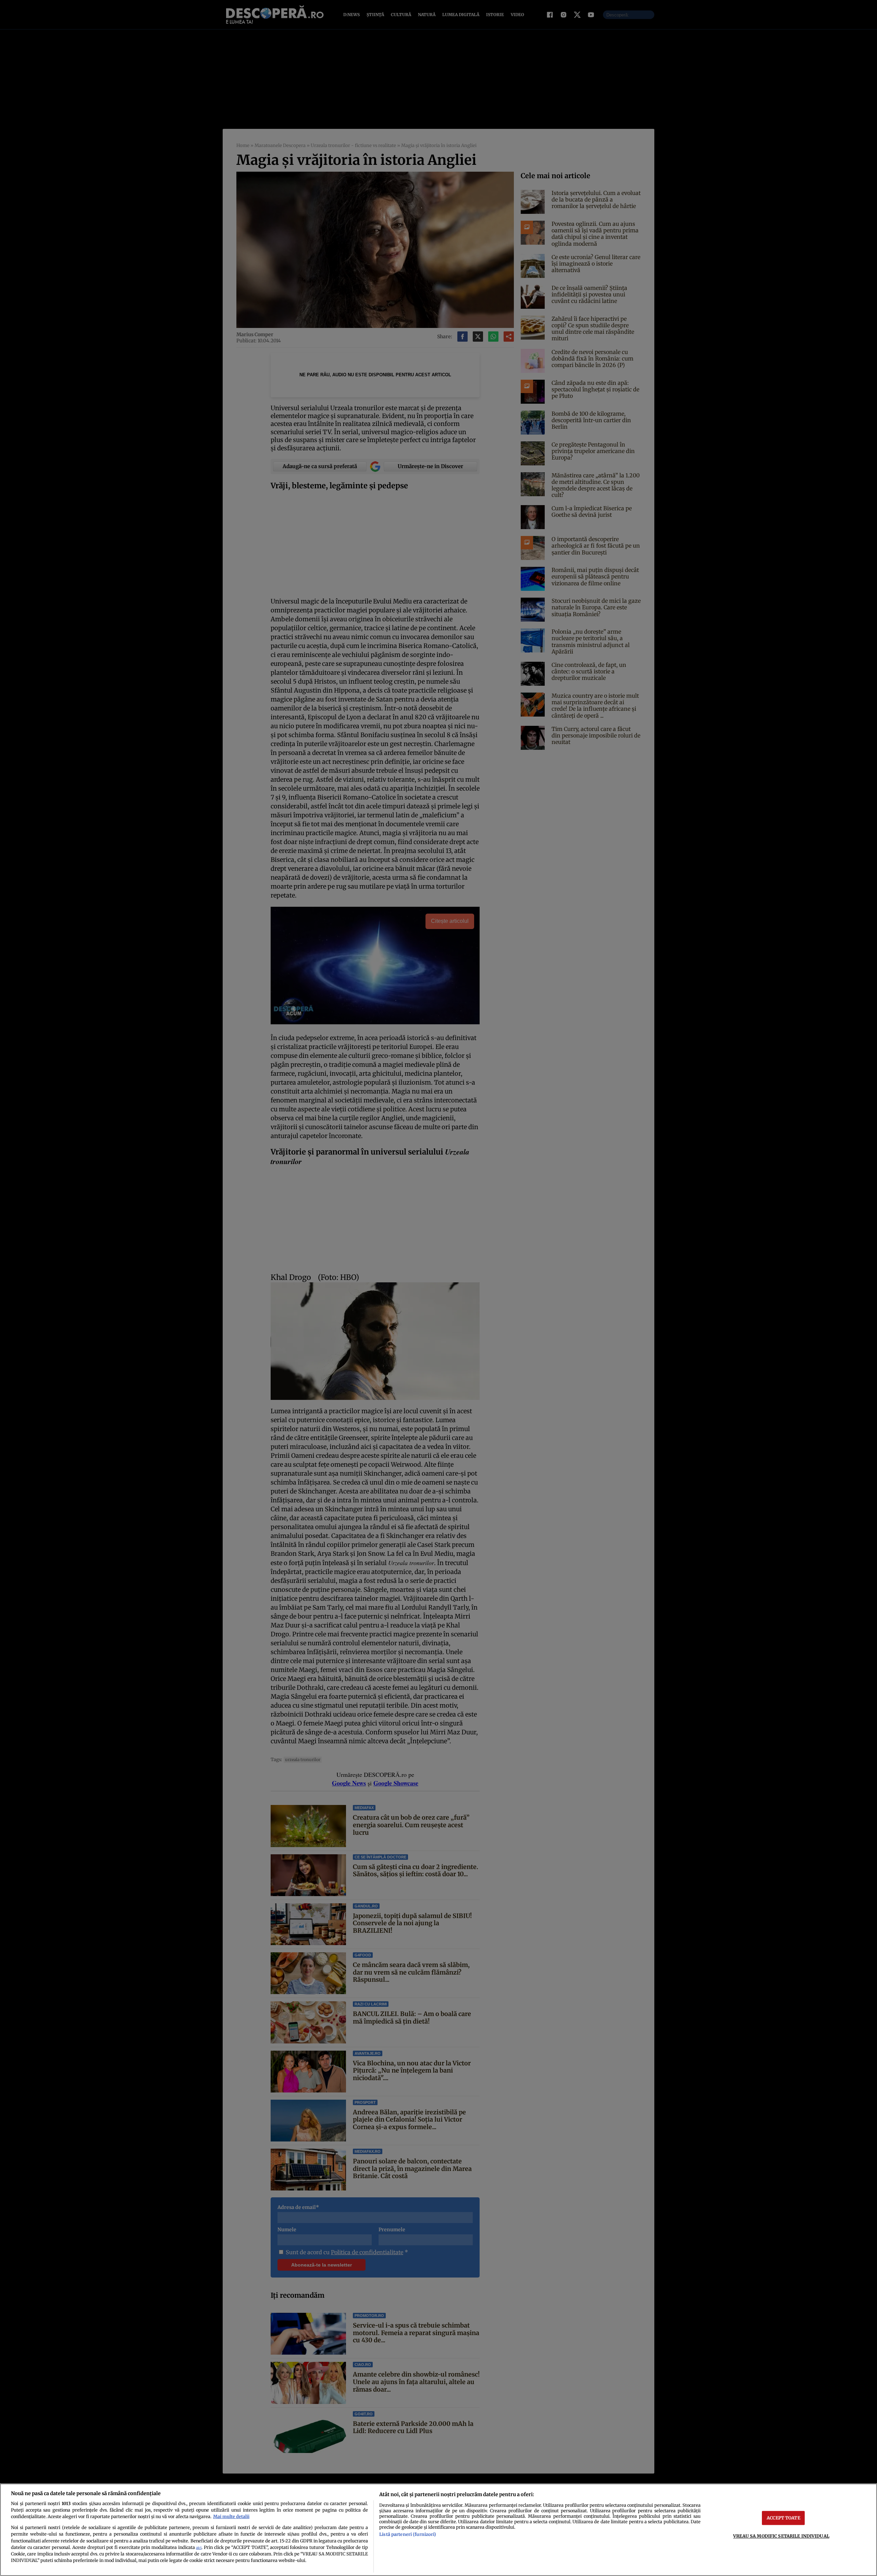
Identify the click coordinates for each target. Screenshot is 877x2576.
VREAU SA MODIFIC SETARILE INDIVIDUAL (781, 2536)
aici (199, 2548)
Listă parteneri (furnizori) (408, 2534)
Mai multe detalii (231, 2516)
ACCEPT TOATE (783, 2518)
